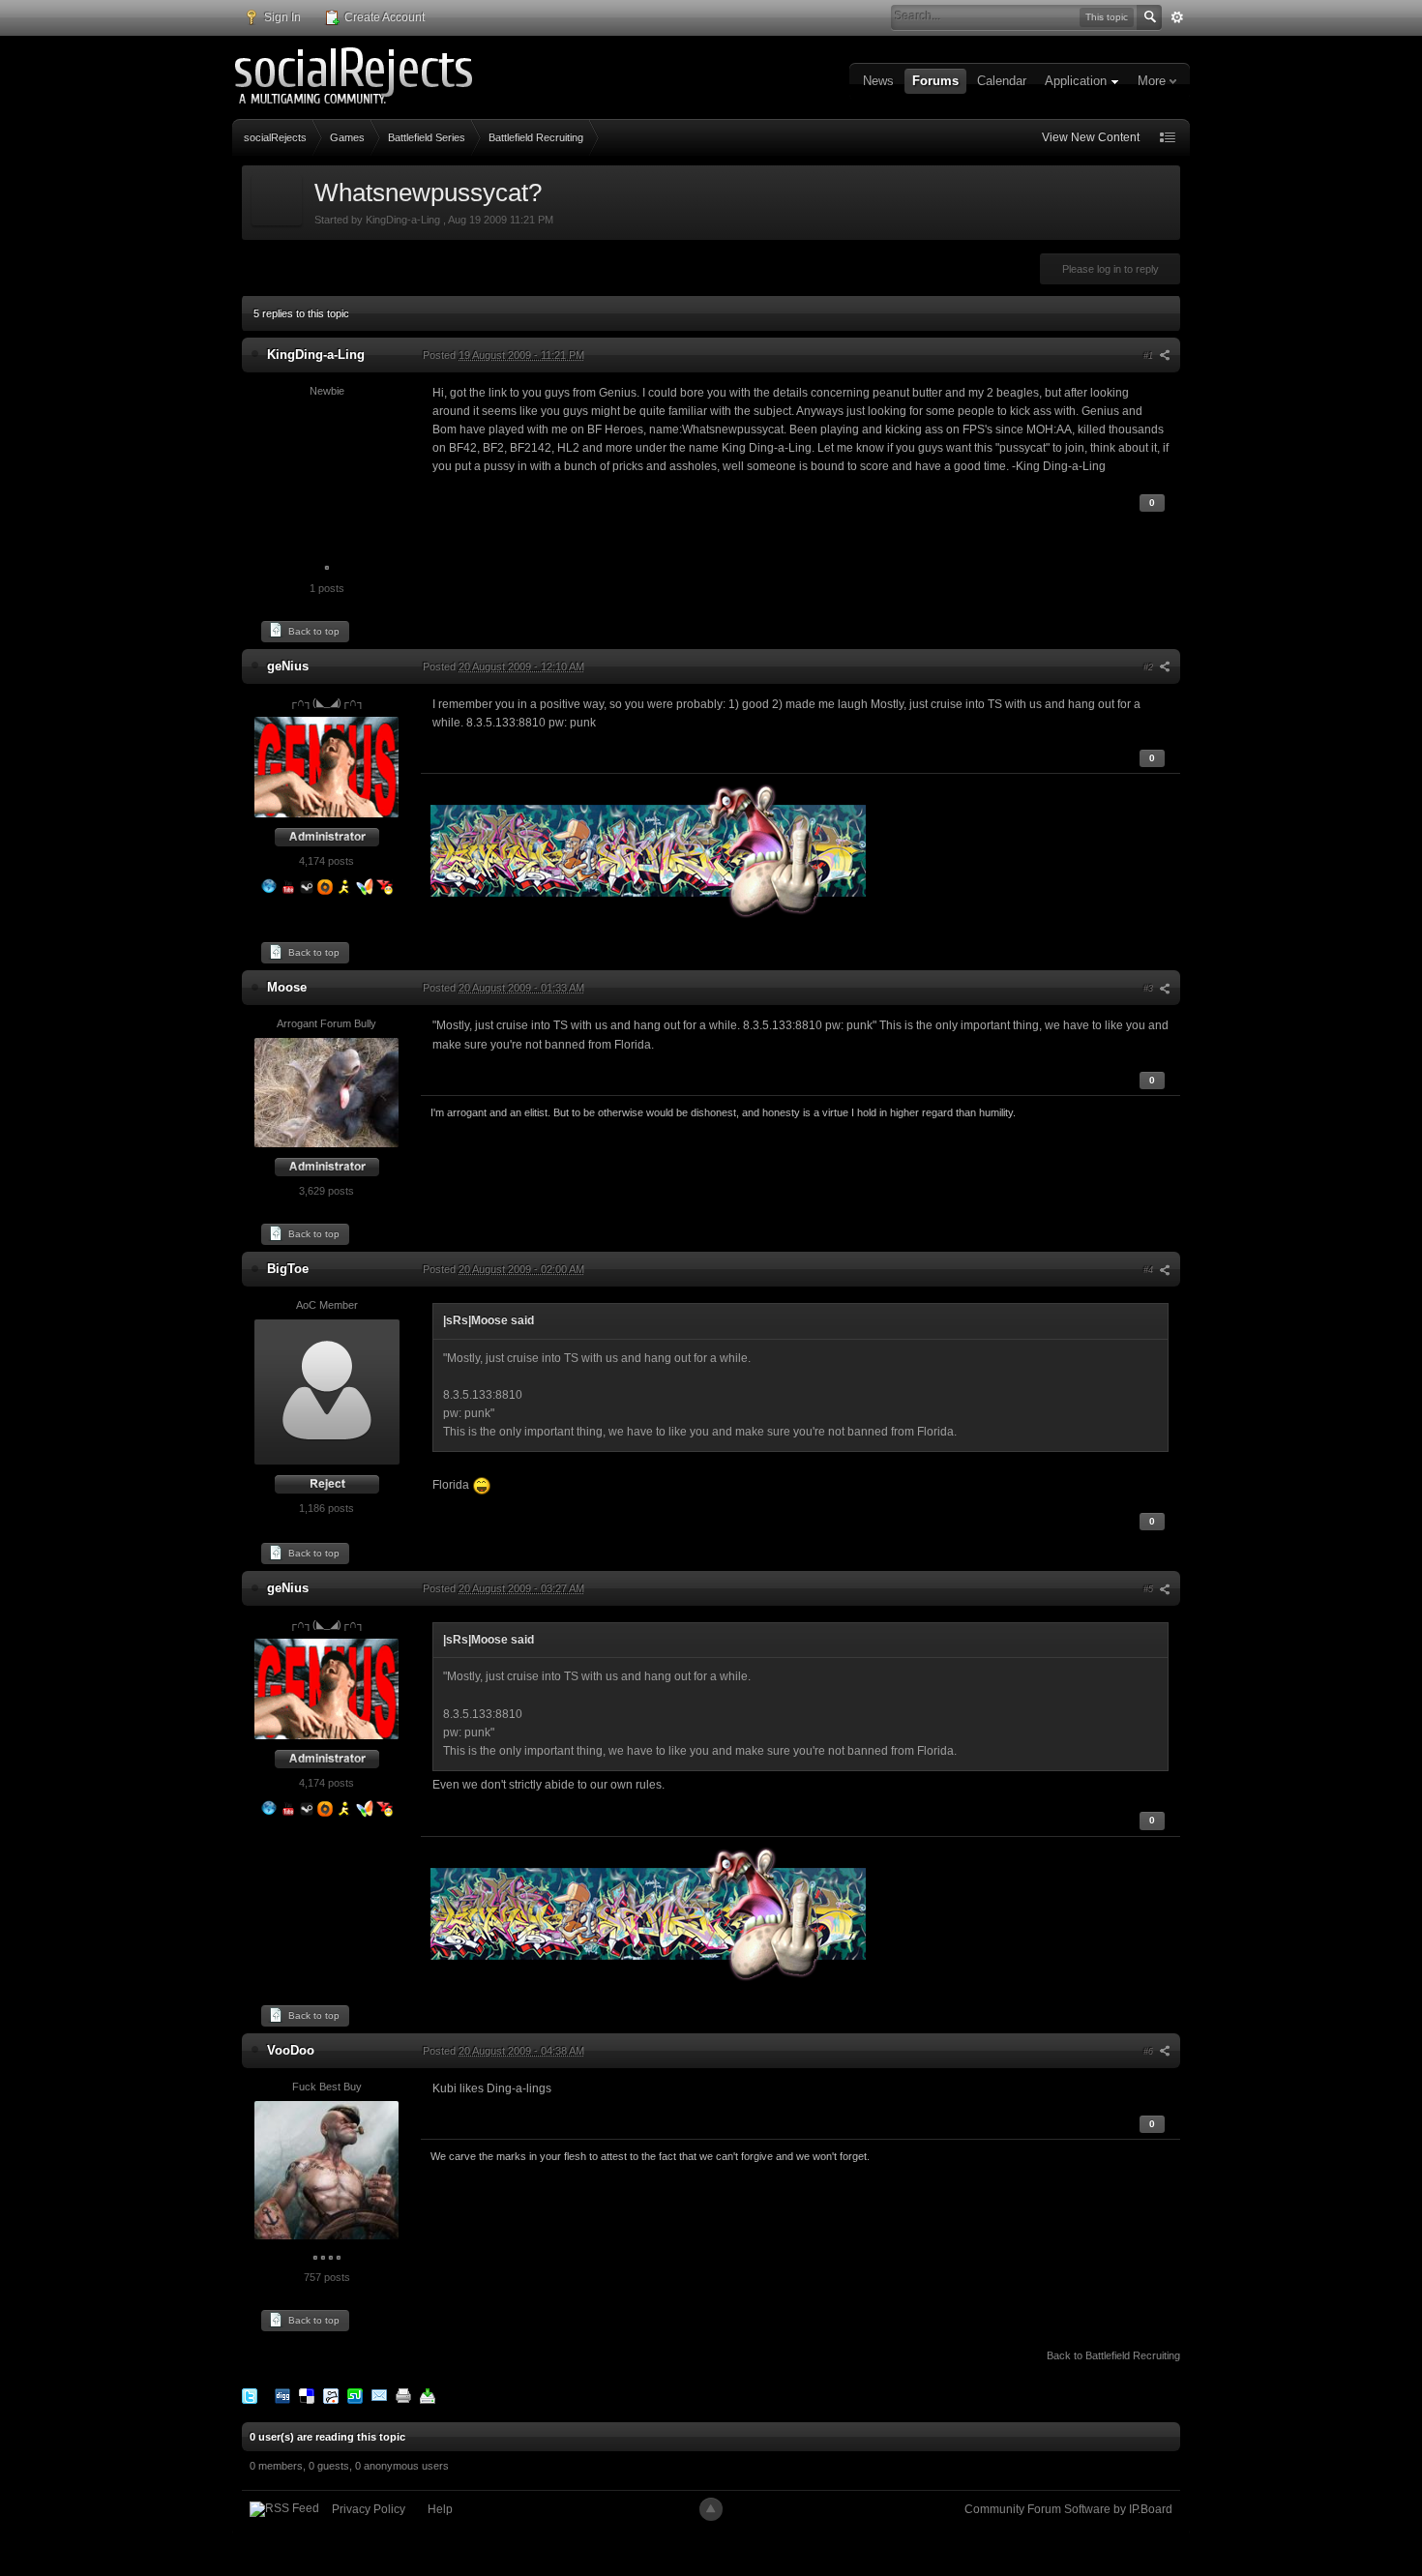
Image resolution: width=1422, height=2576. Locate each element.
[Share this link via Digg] (282, 2395)
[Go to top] (711, 2509)
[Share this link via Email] (379, 2395)
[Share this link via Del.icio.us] (307, 2395)
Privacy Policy (369, 2509)
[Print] (403, 2395)
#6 (1150, 2052)
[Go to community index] (355, 76)
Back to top (312, 631)
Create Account (383, 17)
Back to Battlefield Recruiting (1113, 2355)
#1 (1150, 356)
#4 (1150, 1270)
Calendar (1002, 81)
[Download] (428, 2395)
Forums (935, 81)
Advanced (1177, 17)
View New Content (1091, 137)
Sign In (281, 17)
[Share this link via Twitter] (250, 2395)
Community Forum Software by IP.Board (1068, 2509)
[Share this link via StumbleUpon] (355, 2395)
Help (440, 2509)
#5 (1150, 1589)
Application (1078, 81)
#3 (1150, 989)
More (1154, 81)
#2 (1150, 667)
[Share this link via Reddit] (331, 2395)
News (878, 81)
